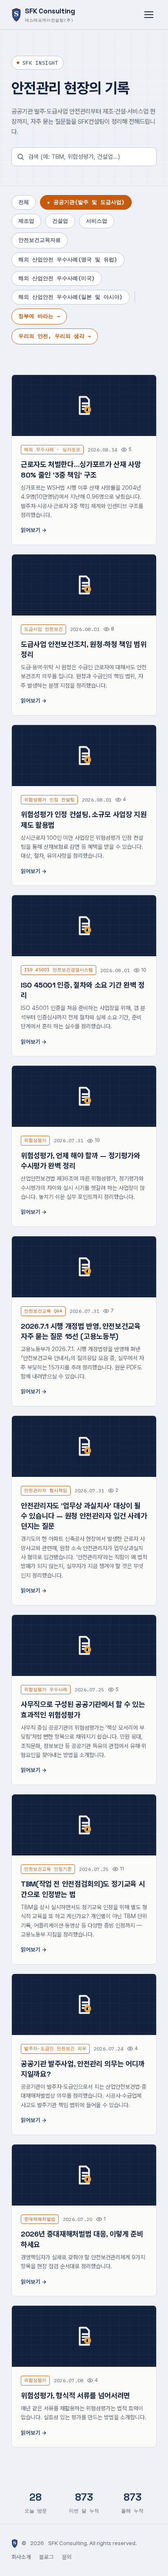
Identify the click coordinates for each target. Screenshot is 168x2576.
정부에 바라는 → (39, 316)
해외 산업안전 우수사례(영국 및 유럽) (68, 260)
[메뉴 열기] (149, 15)
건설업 (60, 221)
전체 (24, 202)
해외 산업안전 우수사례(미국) (57, 278)
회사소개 (21, 2557)
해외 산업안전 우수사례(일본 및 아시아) (71, 297)
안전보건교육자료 (40, 240)
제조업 (26, 221)
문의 (67, 2557)
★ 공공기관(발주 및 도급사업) (86, 202)
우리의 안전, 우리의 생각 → (55, 336)
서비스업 (97, 221)
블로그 (46, 2557)
